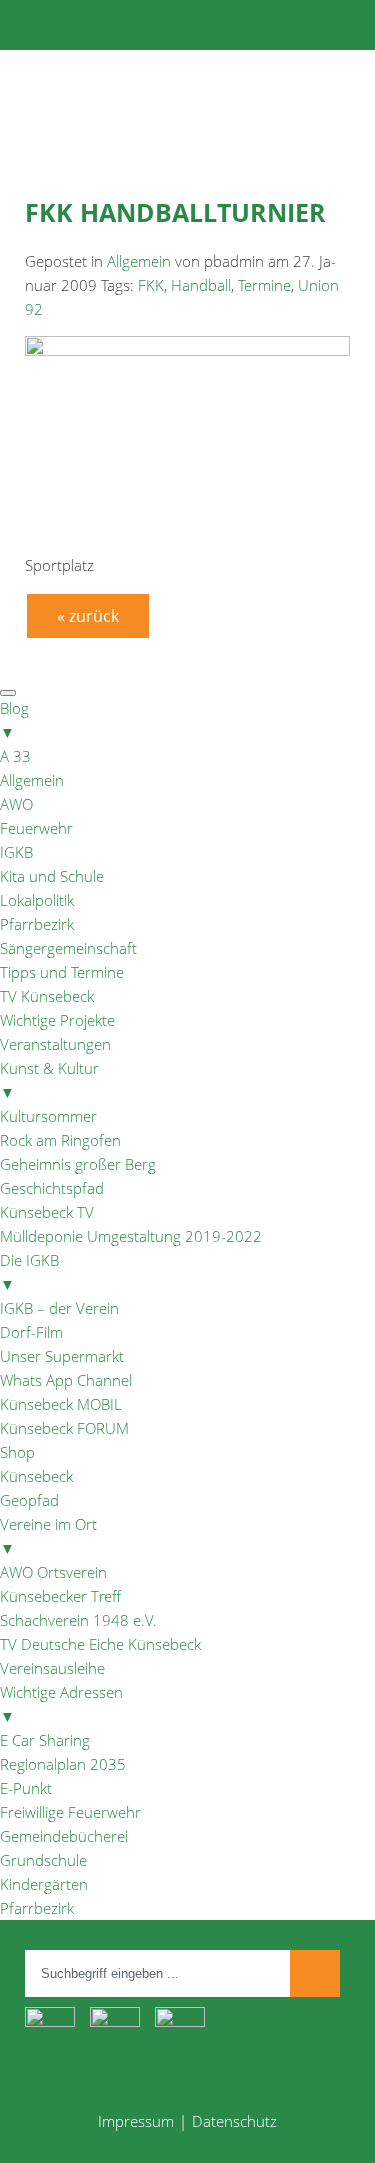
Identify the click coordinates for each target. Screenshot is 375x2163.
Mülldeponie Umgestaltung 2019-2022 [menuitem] (131, 1236)
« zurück (88, 616)
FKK (151, 285)
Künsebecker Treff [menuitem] (60, 1596)
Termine (264, 285)
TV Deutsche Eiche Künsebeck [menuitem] (100, 1644)
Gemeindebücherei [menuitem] (64, 1836)
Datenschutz (234, 2121)
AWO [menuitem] (16, 804)
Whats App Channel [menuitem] (66, 1380)
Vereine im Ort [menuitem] (48, 1536)
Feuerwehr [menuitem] (36, 828)
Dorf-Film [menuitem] (31, 1332)
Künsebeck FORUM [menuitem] (64, 1428)
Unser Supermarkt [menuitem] (62, 1356)
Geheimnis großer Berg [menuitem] (78, 1164)
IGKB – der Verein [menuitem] (59, 1308)
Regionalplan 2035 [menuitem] (63, 1764)
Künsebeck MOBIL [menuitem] (61, 1404)
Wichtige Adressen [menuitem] (61, 1704)
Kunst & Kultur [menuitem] (49, 1080)
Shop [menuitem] (17, 1452)
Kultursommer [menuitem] (48, 1116)
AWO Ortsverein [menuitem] (53, 1572)
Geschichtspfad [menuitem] (52, 1188)
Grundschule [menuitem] (43, 1860)
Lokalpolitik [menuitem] (37, 900)
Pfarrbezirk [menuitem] (37, 924)
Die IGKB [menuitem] (29, 1272)
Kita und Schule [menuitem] (52, 876)
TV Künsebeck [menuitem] (47, 996)
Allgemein (139, 261)
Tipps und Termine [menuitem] (62, 972)
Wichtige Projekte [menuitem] (57, 1020)
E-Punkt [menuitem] (26, 1788)
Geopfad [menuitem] (29, 1500)
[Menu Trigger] (8, 693)
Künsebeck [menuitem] (36, 1476)
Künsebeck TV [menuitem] (47, 1212)
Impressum (136, 2121)
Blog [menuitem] (14, 720)
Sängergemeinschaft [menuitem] (68, 948)
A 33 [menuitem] (15, 756)
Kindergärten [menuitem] (44, 1884)
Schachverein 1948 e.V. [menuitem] (78, 1620)
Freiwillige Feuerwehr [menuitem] (70, 1812)
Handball (201, 285)
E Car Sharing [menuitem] (45, 1740)
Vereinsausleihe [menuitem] (52, 1668)
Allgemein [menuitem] (32, 780)
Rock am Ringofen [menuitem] (60, 1140)
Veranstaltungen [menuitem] (55, 1044)
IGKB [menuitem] (16, 852)
